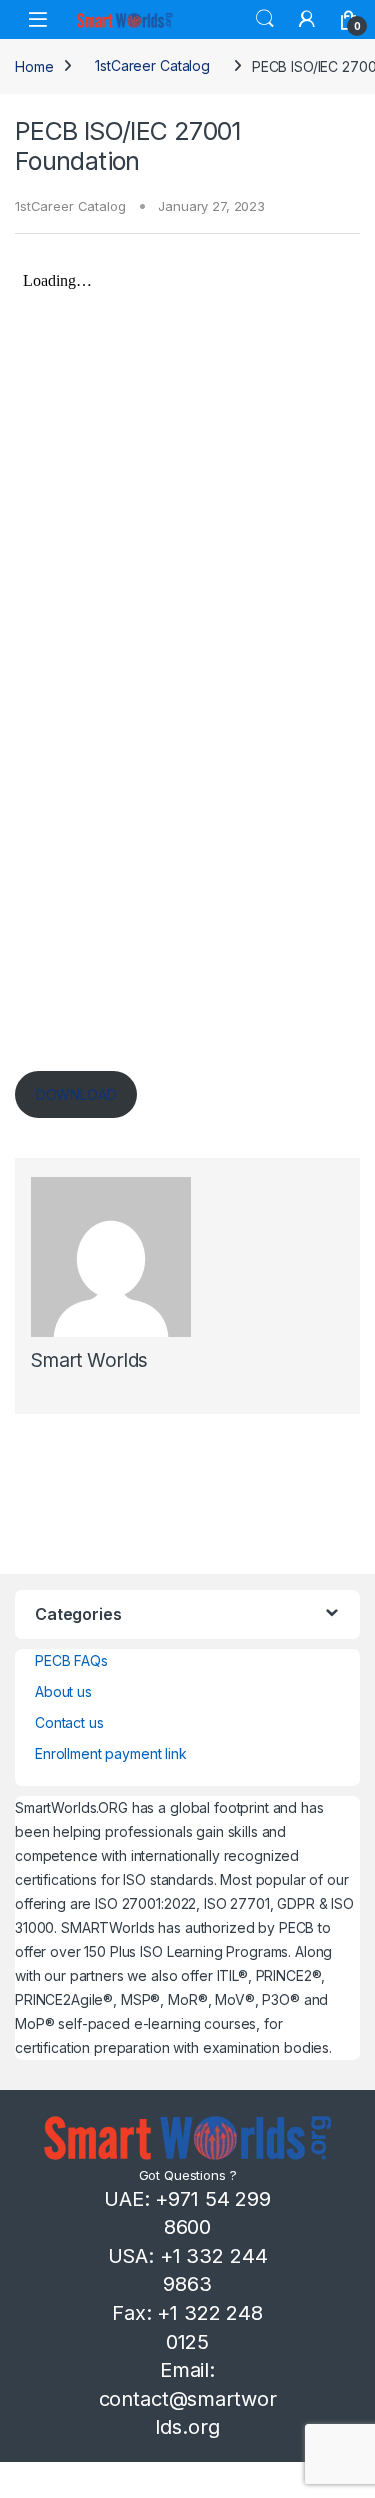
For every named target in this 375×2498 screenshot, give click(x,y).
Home (34, 65)
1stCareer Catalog (152, 65)
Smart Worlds (89, 1360)
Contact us (69, 1722)
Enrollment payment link (111, 1753)
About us (63, 1691)
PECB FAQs (71, 1660)
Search (265, 19)
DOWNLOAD (76, 1094)
